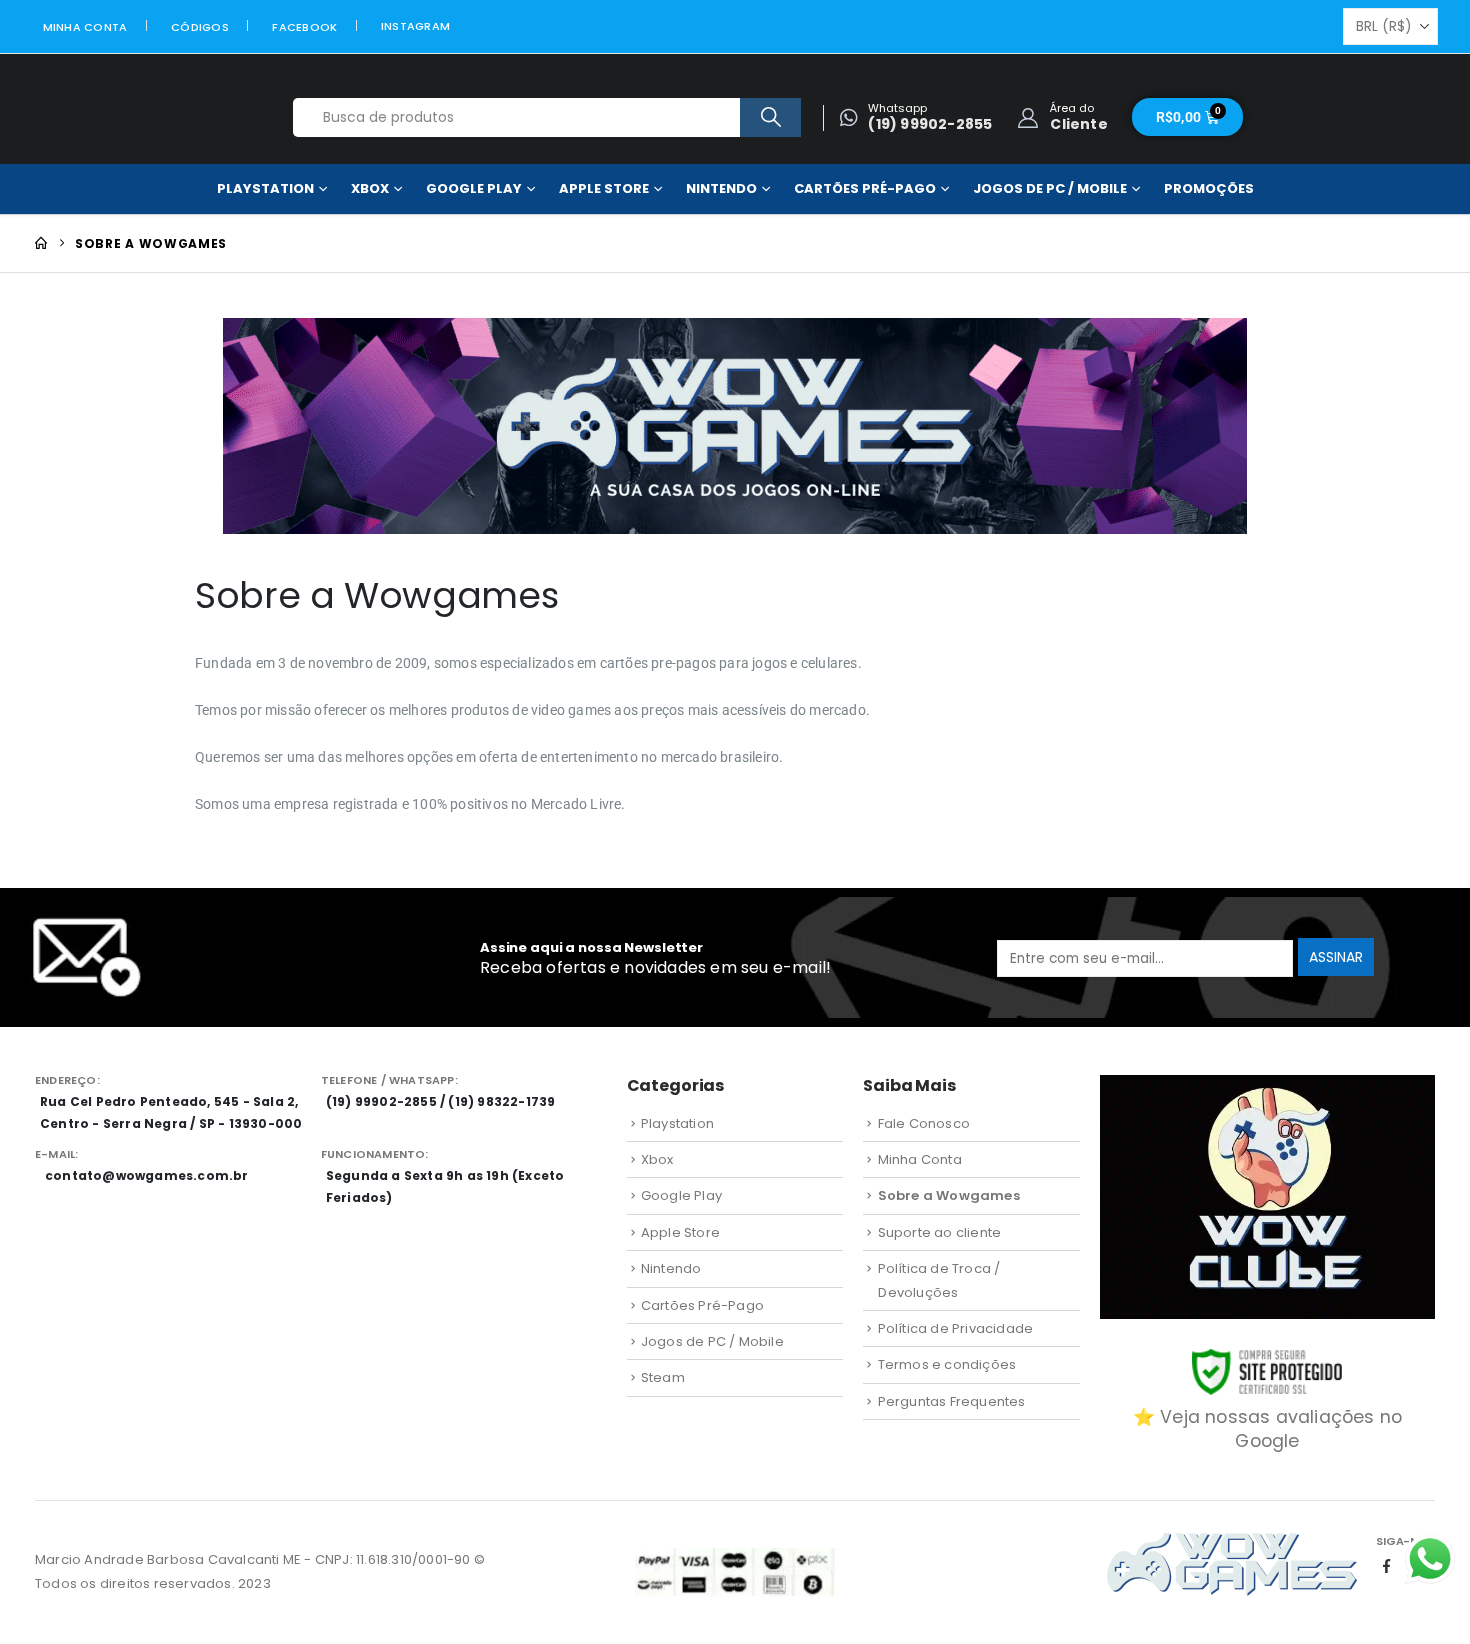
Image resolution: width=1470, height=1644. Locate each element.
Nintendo (721, 188)
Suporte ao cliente (940, 1232)
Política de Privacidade (956, 1328)
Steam (663, 1377)
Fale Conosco (924, 1123)
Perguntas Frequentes (952, 1401)
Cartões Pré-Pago (865, 188)
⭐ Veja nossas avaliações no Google (1267, 1429)
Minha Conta (85, 27)
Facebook (304, 27)
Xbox (370, 188)
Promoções (1209, 188)
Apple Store (604, 188)
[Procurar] (770, 117)
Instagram (415, 26)
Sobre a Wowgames (949, 1195)
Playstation (265, 188)
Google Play (474, 188)
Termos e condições (947, 1364)
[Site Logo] (137, 117)
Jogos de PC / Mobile (1050, 188)
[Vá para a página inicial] (41, 243)
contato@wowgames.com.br (147, 1175)
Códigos (200, 27)
